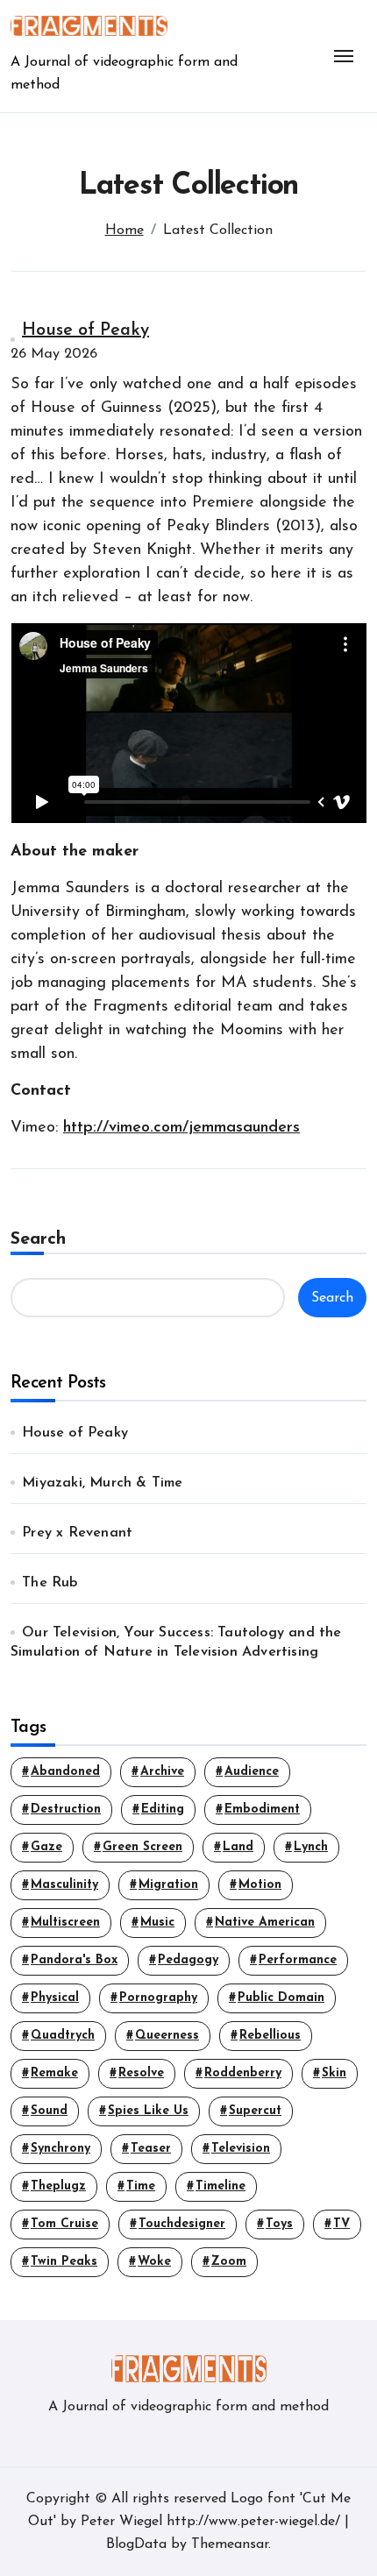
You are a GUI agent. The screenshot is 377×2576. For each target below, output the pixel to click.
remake (54, 2073)
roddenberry (243, 2073)
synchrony (60, 2149)
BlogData (136, 2544)
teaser (151, 2149)
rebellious (270, 2036)
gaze (46, 1847)
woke (154, 2262)
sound (49, 2111)
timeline (221, 2186)
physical (55, 1998)
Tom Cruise (64, 2224)
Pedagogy (188, 1960)
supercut (255, 2111)
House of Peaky (85, 330)
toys (279, 2224)
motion (260, 1885)
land (238, 1847)
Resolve (141, 2073)
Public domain (281, 1998)
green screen (142, 1847)
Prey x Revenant (77, 1533)
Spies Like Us (148, 2111)
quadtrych (63, 2036)
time (141, 2186)
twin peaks (64, 2262)
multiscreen (65, 1923)
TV (341, 2224)
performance (298, 1960)
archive (162, 1772)
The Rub (50, 1583)
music (157, 1923)
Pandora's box (74, 1960)
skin (334, 2073)
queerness (167, 2036)
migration (168, 1885)
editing (163, 1810)
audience (252, 1772)
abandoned (65, 1772)
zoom (229, 2262)
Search (38, 1239)
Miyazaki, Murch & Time (102, 1483)
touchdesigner (182, 2224)
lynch (311, 1847)
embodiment (262, 1810)
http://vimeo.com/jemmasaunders (181, 1128)
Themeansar (230, 2544)
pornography (158, 1998)
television (241, 2149)
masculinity (64, 1885)
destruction (66, 1810)
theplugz (58, 2186)
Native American (265, 1923)
